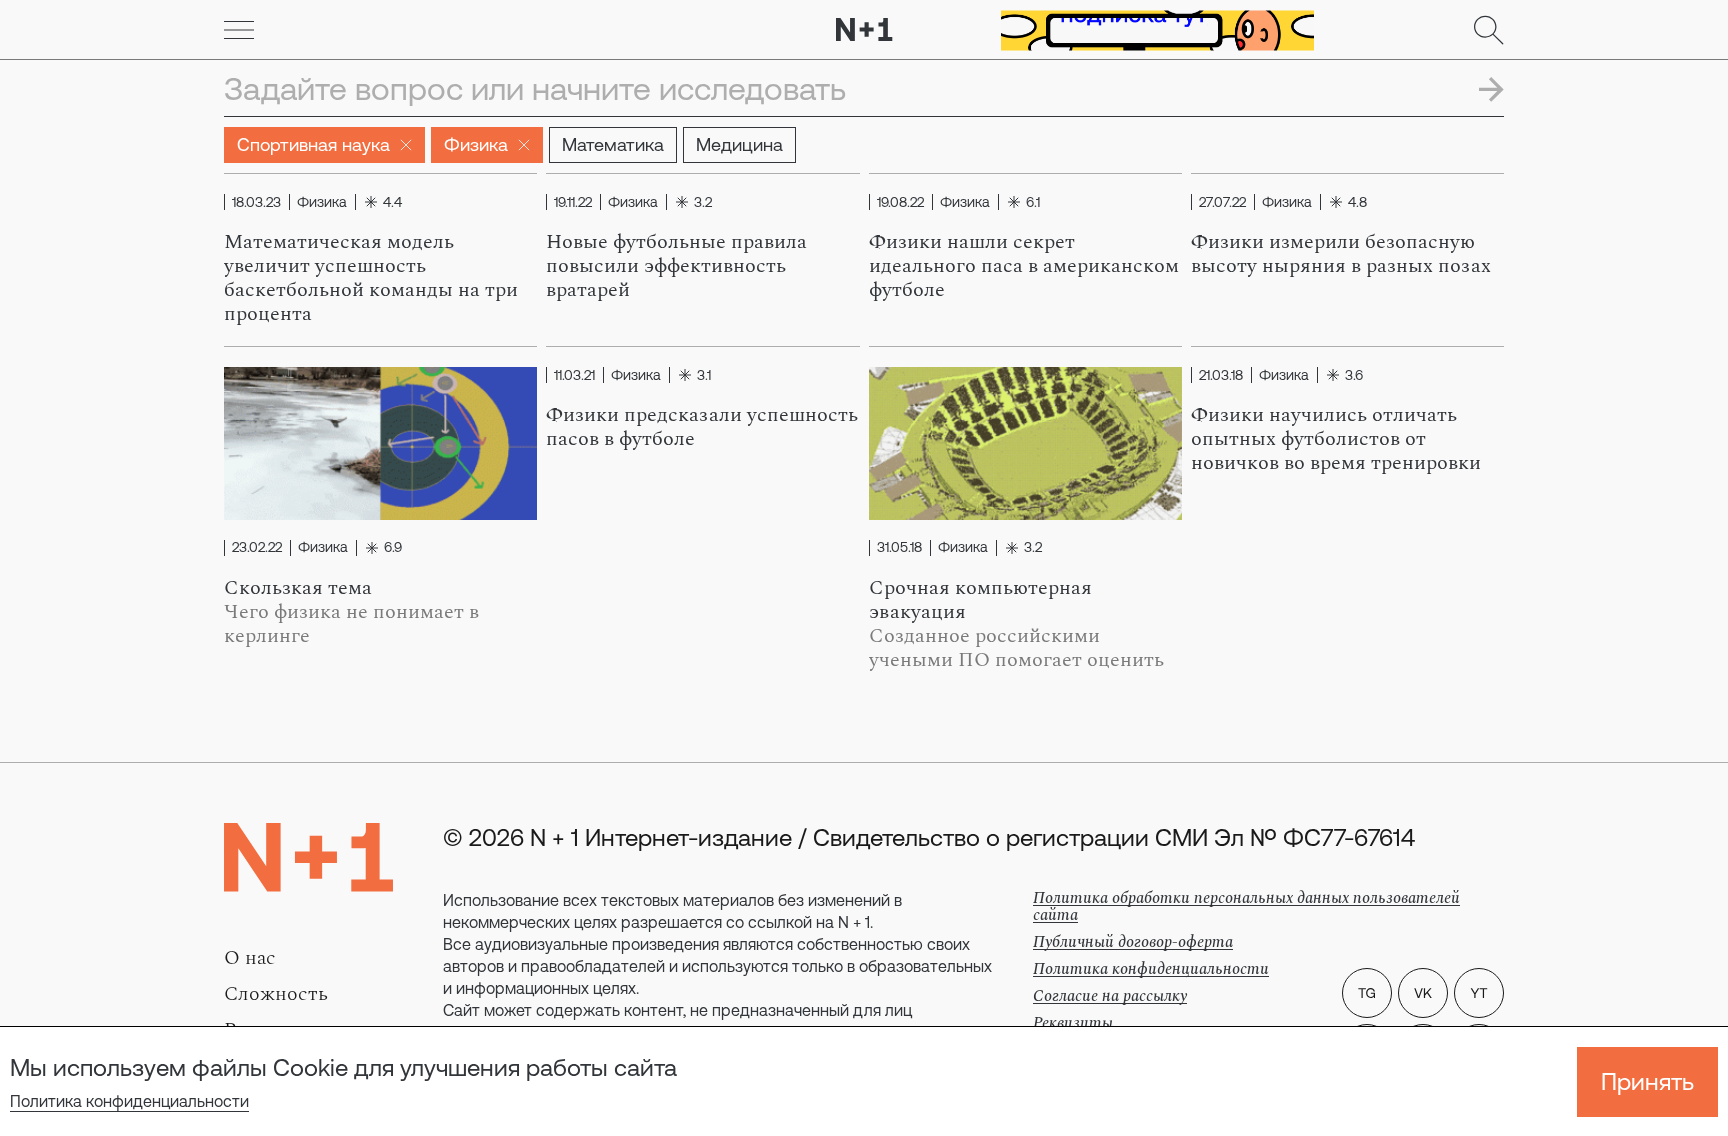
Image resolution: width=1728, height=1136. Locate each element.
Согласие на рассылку (1110, 996)
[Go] (239, 30)
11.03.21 (574, 375)
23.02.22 (257, 548)
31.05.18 (899, 548)
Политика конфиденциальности (129, 1101)
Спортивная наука (313, 144)
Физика (476, 144)
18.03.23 (256, 202)
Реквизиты (1073, 1023)
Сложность (276, 994)
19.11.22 (573, 202)
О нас (250, 958)
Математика (613, 144)
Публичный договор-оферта (1133, 942)
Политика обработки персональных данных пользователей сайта (1246, 906)
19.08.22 (900, 202)
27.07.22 (1222, 202)
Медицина (739, 144)
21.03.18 (1221, 375)
